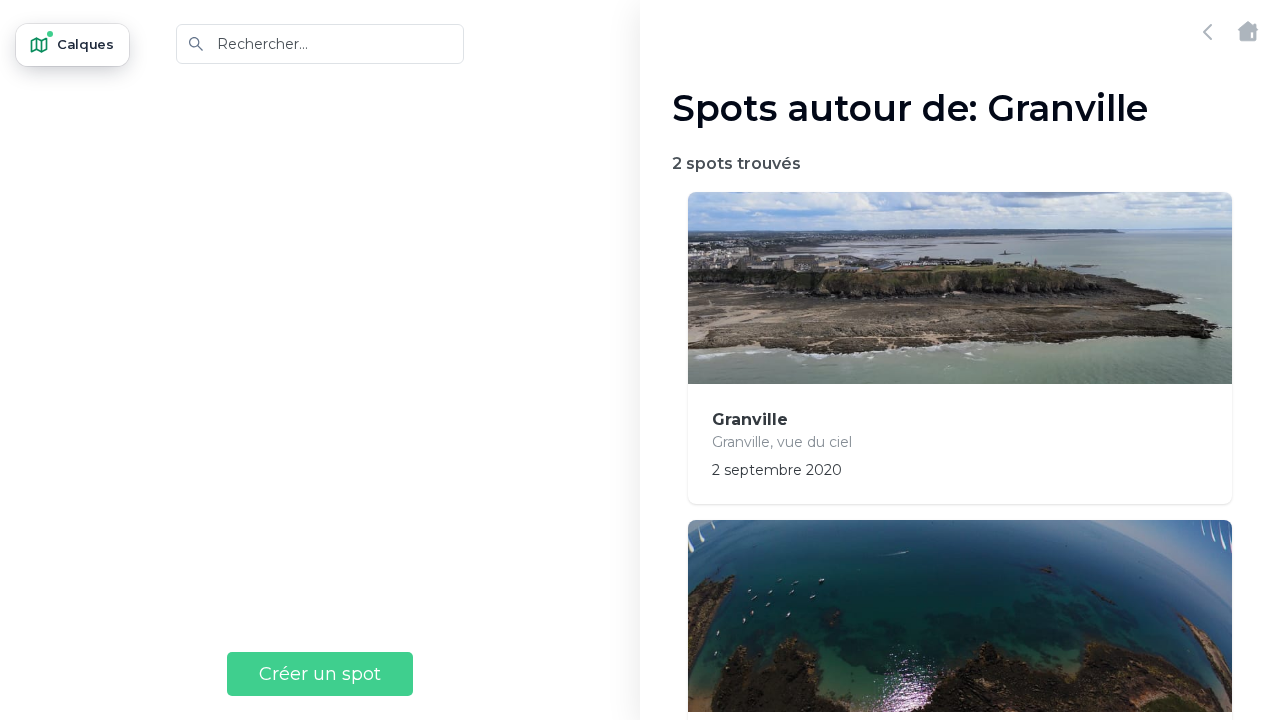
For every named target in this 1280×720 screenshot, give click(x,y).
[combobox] (320, 44)
